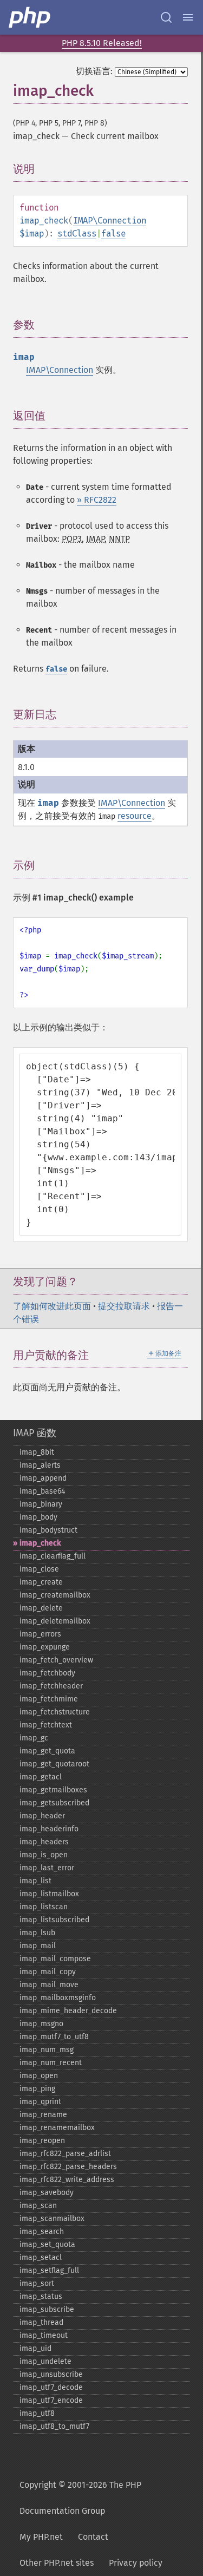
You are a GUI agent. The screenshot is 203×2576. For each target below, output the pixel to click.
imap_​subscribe (47, 2309)
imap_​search (42, 2232)
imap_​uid (35, 2348)
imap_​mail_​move (49, 1985)
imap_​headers (44, 1842)
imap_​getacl (41, 1777)
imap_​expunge (45, 1647)
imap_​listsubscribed (54, 1920)
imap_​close (39, 1569)
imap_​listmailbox (49, 1894)
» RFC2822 (97, 500)
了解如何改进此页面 (52, 1306)
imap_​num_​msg (47, 2050)
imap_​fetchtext (46, 1725)
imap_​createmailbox (55, 1595)
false (113, 234)
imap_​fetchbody (47, 1673)
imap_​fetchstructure (55, 1712)
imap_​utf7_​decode (51, 2387)
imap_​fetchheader (51, 1686)
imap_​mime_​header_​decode (68, 2011)
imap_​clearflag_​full (53, 1556)
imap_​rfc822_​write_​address (67, 2180)
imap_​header (42, 1816)
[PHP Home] (30, 17)
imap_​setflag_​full (49, 2271)
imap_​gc (34, 1738)
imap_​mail (38, 1946)
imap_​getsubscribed (54, 1803)
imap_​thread (41, 2322)
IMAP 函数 (35, 1433)
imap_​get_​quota (47, 1751)
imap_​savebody (47, 2193)
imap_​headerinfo (49, 1829)
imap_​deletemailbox (55, 1621)
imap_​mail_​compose (55, 1959)
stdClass (77, 234)
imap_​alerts (40, 1465)
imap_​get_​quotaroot (54, 1764)
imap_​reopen (42, 2141)
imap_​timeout (44, 2335)
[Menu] (188, 17)
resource (135, 816)
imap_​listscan (44, 1907)
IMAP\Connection (110, 221)
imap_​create (41, 1582)
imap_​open (39, 2076)
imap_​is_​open (44, 1855)
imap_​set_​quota (47, 2245)
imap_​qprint (40, 2102)
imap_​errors (40, 1634)
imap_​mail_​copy (48, 1972)
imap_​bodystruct (48, 1530)
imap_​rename (43, 2115)
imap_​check (40, 1543)
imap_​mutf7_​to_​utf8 (54, 2037)
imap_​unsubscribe (51, 2374)
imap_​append (43, 1478)
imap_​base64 (42, 1491)
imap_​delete (41, 1608)
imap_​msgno (41, 2024)
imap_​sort (37, 2283)
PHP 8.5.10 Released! (102, 43)
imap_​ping (37, 2089)
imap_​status (41, 2296)
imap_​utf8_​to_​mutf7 (54, 2426)
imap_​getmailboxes (53, 1790)
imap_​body (38, 1517)
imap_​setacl (41, 2258)
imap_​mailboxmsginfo (58, 1998)
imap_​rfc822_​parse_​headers (68, 2167)
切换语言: (94, 71)
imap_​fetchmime (49, 1699)
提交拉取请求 (124, 1306)
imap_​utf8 (37, 2413)
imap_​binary (41, 1504)
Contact (93, 2537)
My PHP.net (41, 2537)
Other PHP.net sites (57, 2563)
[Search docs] (166, 17)
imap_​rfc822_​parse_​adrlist (65, 2154)
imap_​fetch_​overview (56, 1660)
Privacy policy (136, 2563)
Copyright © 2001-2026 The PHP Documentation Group (80, 2498)
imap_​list (35, 1881)
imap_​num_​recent (51, 2063)
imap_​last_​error (47, 1868)
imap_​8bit (37, 1452)
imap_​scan (38, 2206)
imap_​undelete (45, 2361)
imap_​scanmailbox (52, 2219)
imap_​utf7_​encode (51, 2400)
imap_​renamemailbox (57, 2128)
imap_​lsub (37, 1933)
